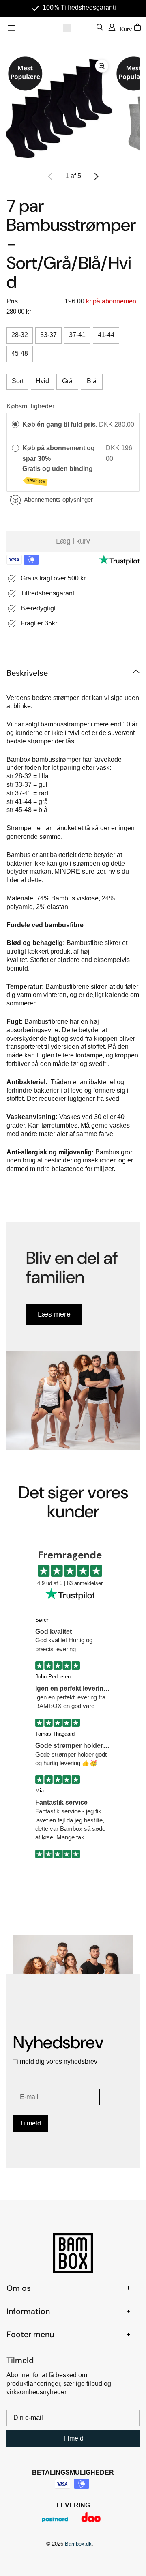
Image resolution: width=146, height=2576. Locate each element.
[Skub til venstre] (50, 176)
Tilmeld (30, 2123)
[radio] (15, 425)
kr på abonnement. (112, 301)
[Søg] (100, 28)
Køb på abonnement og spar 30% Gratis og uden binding (59, 464)
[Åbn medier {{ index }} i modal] (60, 108)
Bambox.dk (78, 2544)
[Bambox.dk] (67, 28)
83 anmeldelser (85, 1583)
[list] (73, 108)
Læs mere (54, 1314)
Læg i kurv (73, 541)
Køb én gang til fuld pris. (60, 424)
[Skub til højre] (96, 176)
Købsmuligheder (30, 406)
